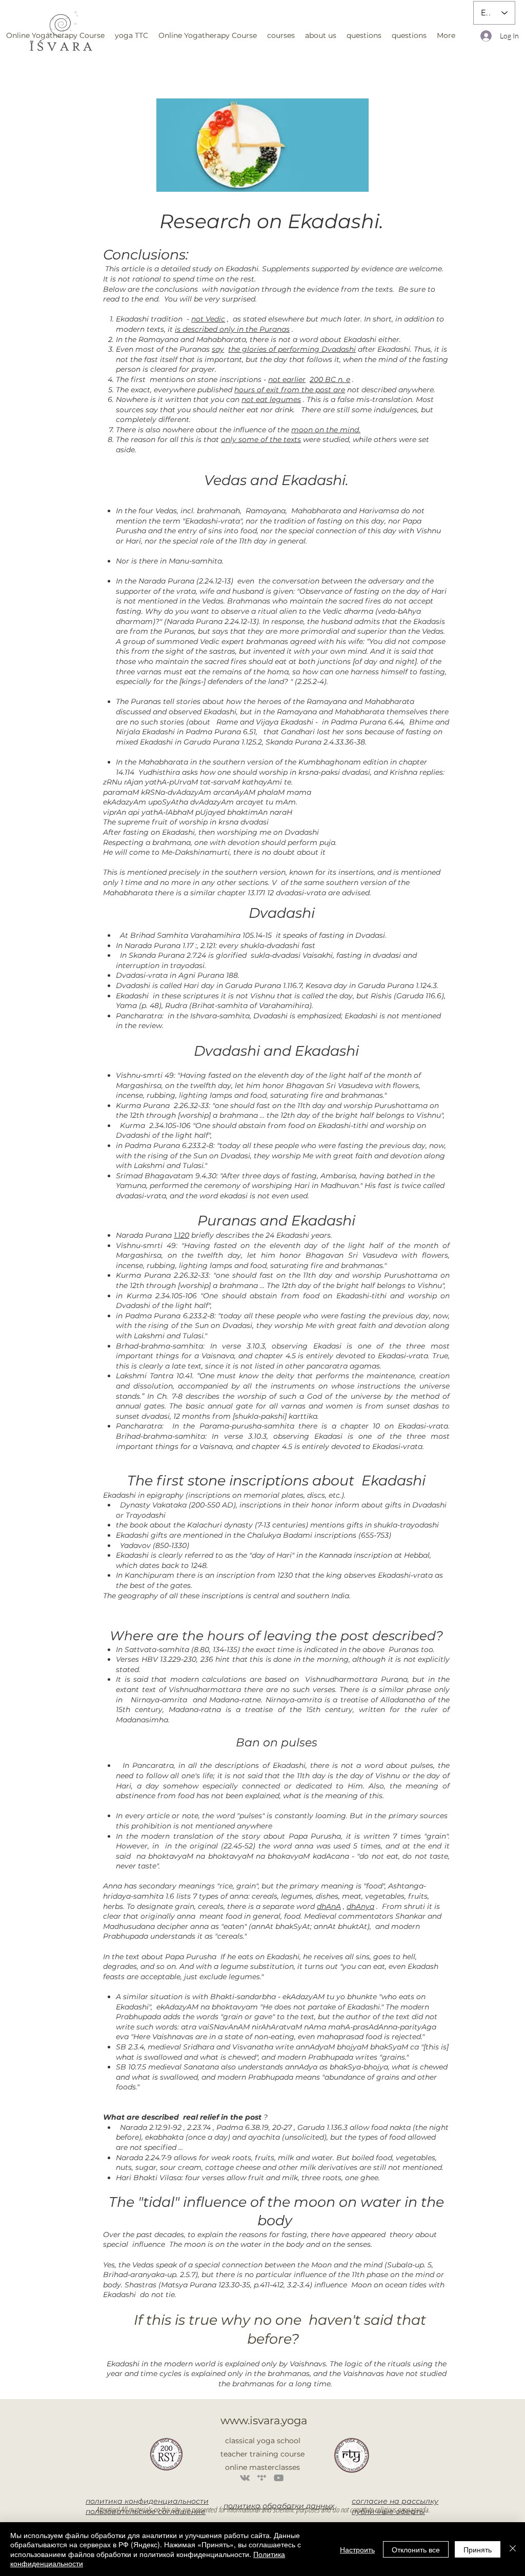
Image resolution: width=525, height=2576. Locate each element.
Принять (478, 2549)
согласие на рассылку (395, 2501)
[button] (132, 35)
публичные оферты (388, 2511)
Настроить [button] (357, 2549)
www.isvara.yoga (264, 2420)
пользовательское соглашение (146, 2511)
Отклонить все (416, 2549)
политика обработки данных (279, 2506)
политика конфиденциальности (147, 2501)
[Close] (513, 2549)
